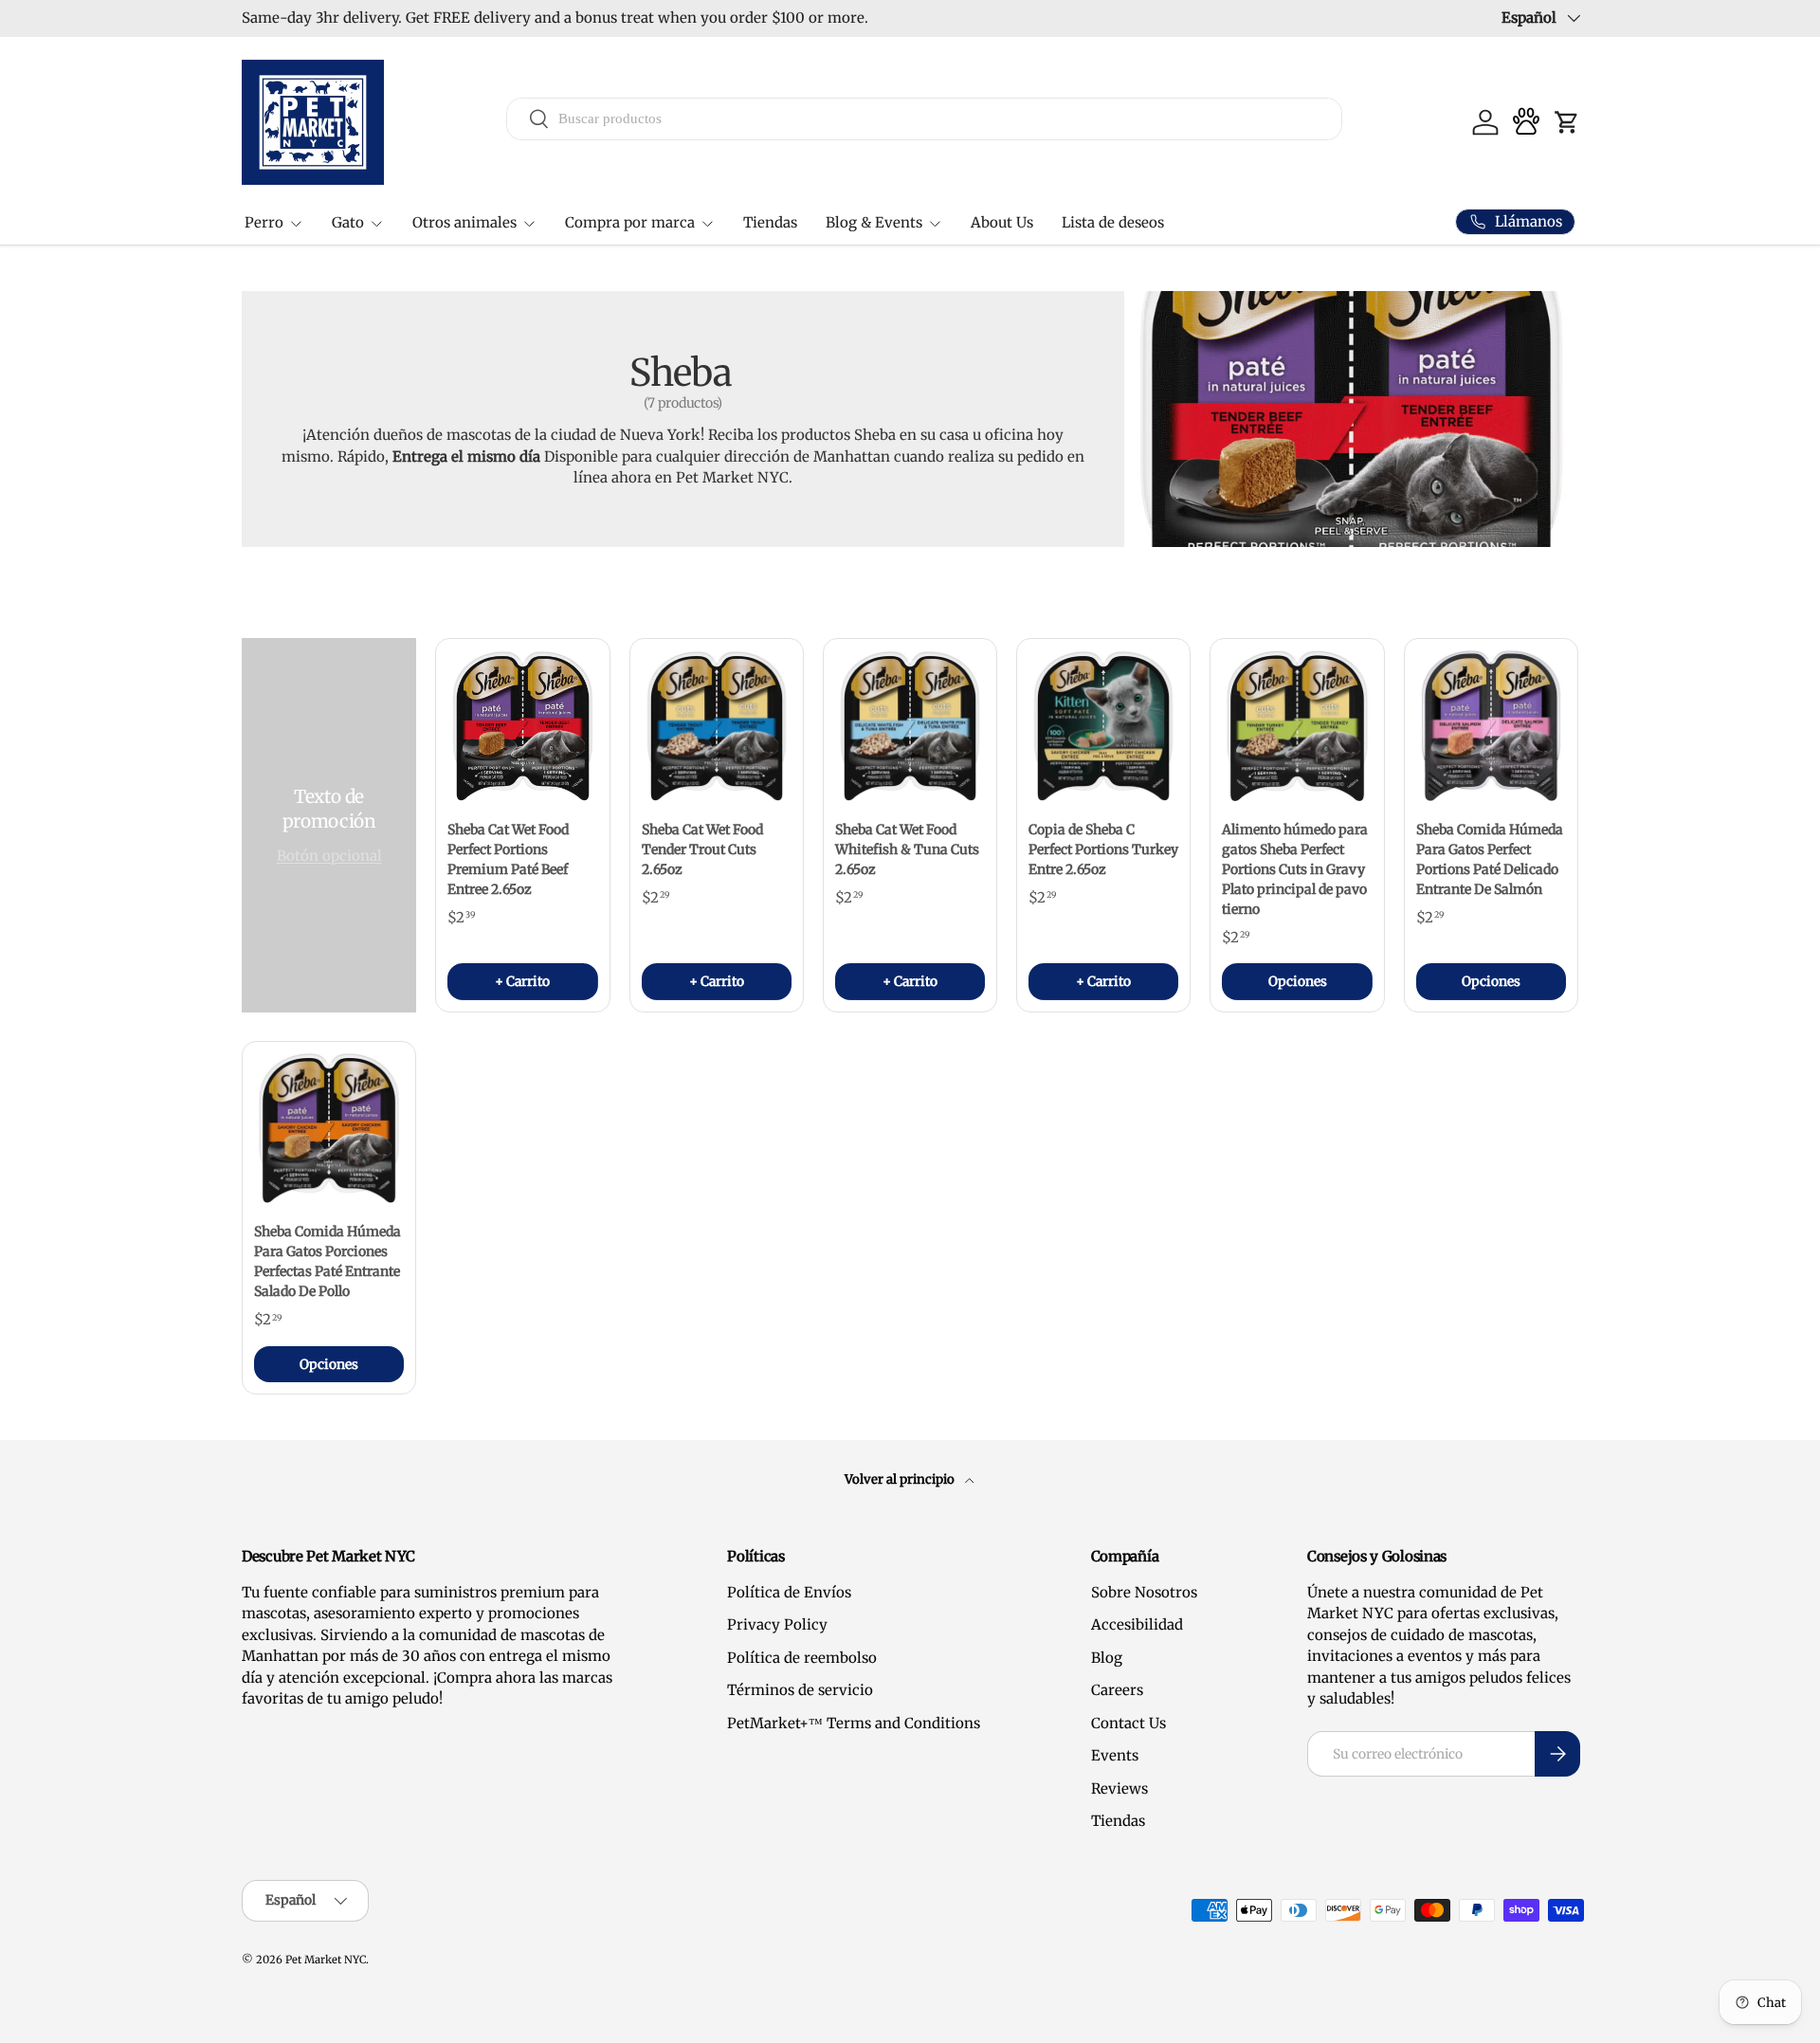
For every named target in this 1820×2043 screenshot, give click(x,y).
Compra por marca (630, 222)
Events (1115, 1755)
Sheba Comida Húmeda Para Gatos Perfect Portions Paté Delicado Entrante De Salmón (1490, 859)
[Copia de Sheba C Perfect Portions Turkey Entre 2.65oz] (1103, 725)
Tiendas (770, 222)
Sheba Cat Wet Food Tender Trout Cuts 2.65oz (702, 849)
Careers (1117, 1690)
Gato (348, 222)
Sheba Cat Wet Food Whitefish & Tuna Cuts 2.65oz (907, 849)
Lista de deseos (1113, 222)
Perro (264, 222)
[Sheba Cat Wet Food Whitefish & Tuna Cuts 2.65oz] (910, 725)
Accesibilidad (1137, 1624)
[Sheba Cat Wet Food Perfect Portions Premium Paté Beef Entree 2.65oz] (522, 725)
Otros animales (464, 222)
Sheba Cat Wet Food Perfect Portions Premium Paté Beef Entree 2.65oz (508, 859)
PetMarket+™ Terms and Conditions (854, 1723)
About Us (1002, 222)
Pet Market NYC (326, 1960)
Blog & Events (874, 222)
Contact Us (1128, 1723)
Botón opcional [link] (329, 856)
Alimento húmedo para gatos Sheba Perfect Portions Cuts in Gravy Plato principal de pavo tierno (1295, 869)
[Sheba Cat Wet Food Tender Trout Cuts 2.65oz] (717, 725)
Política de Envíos (789, 1592)
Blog (1107, 1658)
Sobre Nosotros (1144, 1592)
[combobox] (925, 118)
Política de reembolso (802, 1658)
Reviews (1119, 1788)
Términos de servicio (800, 1690)
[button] (1567, 122)
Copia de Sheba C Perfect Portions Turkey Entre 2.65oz (1103, 849)
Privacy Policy (777, 1624)
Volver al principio (901, 1479)
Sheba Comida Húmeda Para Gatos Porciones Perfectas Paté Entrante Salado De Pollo (328, 1261)
